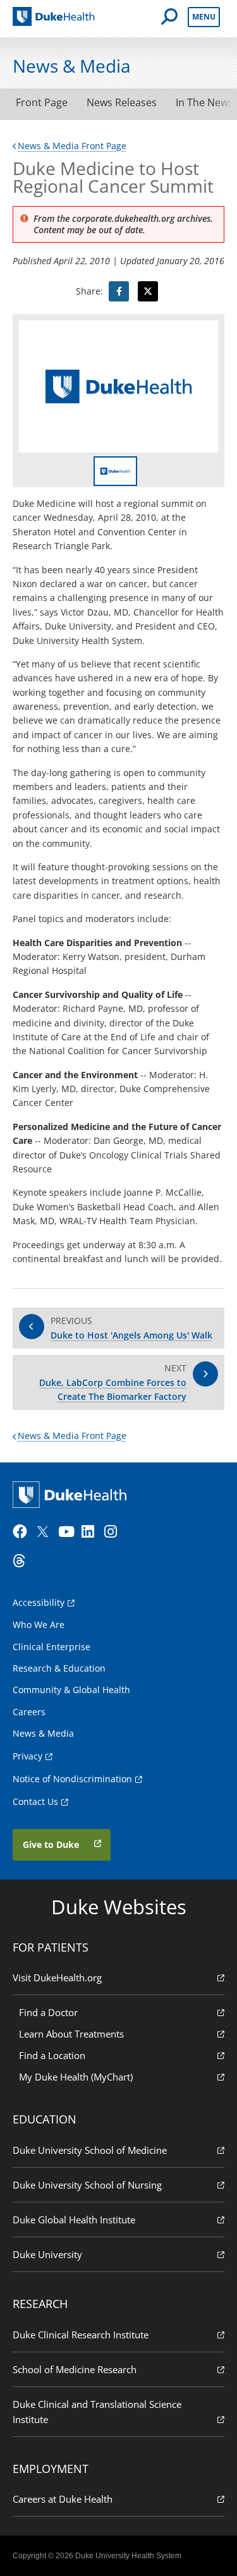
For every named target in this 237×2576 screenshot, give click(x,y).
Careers (29, 1712)
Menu (204, 17)
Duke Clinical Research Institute (81, 2335)
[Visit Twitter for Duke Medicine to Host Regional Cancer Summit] (148, 291)
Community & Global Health (71, 1690)
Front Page (42, 102)
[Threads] (23, 1561)
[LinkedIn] (92, 1532)
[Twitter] (46, 1532)
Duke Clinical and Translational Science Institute (97, 2412)
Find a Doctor (48, 2012)
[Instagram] (114, 1532)
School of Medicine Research (75, 2369)
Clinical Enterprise (52, 1647)
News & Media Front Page (72, 146)
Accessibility (39, 1602)
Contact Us (35, 1801)
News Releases (122, 102)
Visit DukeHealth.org (57, 1978)
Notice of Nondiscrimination (72, 1779)
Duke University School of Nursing (87, 2185)
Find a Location (52, 2055)
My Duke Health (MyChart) (76, 2077)
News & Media (43, 1733)
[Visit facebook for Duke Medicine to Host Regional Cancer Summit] (119, 291)
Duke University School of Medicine (90, 2150)
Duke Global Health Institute (74, 2220)
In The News (204, 102)
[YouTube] (68, 1532)
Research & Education (59, 1668)
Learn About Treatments (71, 2034)
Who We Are (39, 1625)
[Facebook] (23, 1532)
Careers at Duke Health (63, 2499)
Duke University (47, 2254)
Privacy (27, 1756)
